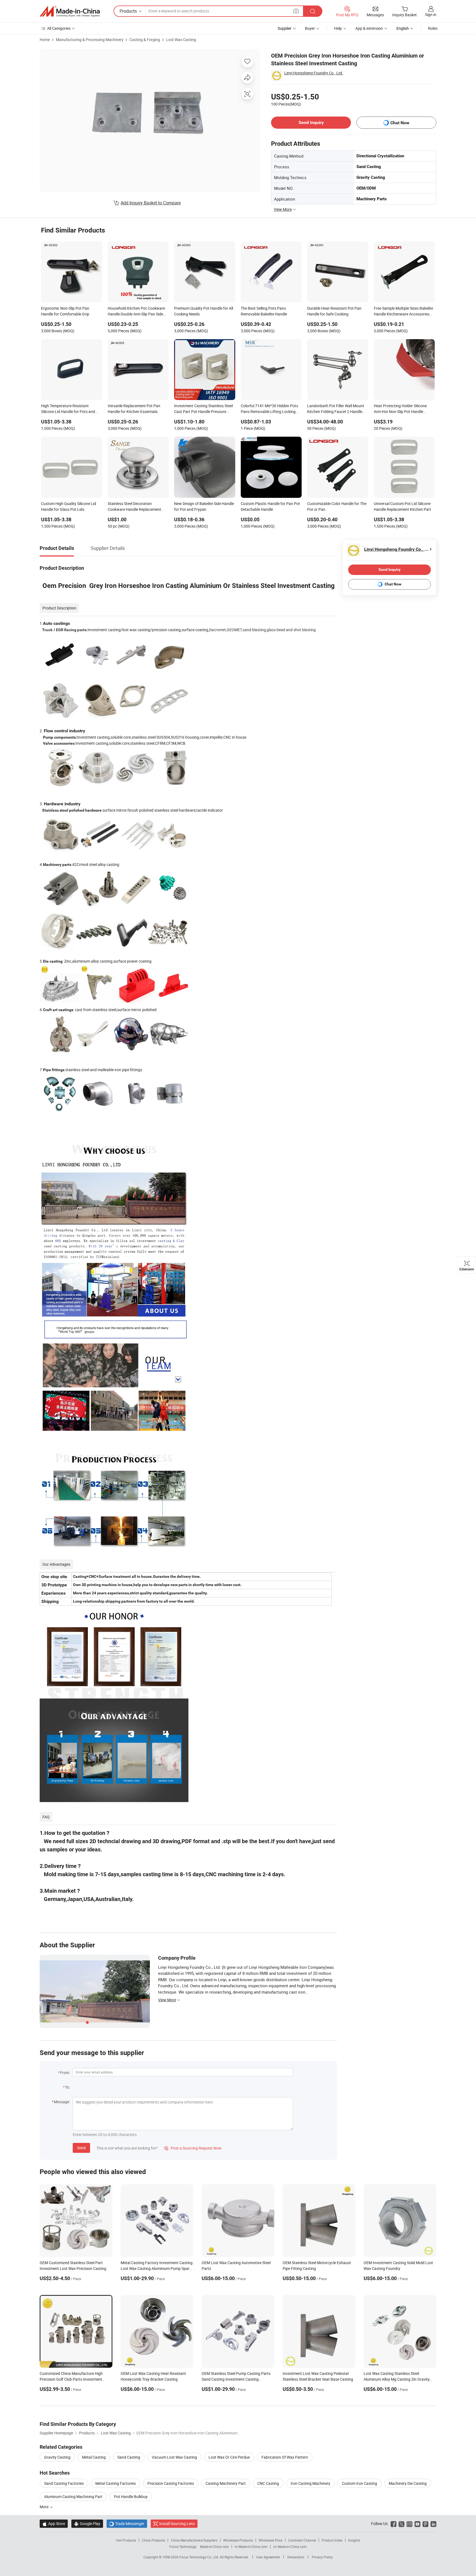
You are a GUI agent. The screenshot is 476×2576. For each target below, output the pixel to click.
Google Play (87, 2524)
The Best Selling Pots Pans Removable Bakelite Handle (264, 311)
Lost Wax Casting (181, 40)
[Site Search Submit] (313, 11)
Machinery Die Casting (408, 2483)
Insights (354, 2540)
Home (45, 40)
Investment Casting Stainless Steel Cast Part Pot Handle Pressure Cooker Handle (203, 409)
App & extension (369, 28)
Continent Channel (302, 2540)
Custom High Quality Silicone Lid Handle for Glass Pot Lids (69, 506)
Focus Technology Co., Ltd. (200, 2557)
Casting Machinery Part (226, 2483)
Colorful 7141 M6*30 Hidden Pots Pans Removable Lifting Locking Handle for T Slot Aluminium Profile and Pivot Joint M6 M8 (270, 409)
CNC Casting (268, 2483)
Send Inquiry (311, 122)
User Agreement (268, 2557)
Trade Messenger (127, 2524)
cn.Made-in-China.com (290, 2547)
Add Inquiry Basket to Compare (151, 203)
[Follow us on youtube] (417, 2524)
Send (81, 2148)
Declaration (296, 2557)
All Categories (59, 28)
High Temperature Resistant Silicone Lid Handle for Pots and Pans (68, 409)
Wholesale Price (271, 2540)
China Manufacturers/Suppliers (194, 2540)
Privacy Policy (322, 2557)
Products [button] (128, 11)
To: (67, 2087)
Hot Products (126, 2540)
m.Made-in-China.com (251, 2547)
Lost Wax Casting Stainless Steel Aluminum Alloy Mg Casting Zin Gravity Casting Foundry (397, 2379)
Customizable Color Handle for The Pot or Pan (337, 506)
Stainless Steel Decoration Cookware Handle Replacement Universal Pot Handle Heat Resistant (134, 507)
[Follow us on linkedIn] (433, 2524)
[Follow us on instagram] (409, 2524)
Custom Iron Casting (359, 2483)
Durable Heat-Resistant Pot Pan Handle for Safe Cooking (334, 311)
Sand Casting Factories (64, 2483)
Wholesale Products (238, 2540)
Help (338, 28)
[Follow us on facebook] (393, 2524)
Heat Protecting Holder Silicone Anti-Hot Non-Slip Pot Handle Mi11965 (400, 409)
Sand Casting (129, 2457)
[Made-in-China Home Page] (70, 11)
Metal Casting (94, 2457)
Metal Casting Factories (116, 2483)
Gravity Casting (57, 2457)
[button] (296, 11)
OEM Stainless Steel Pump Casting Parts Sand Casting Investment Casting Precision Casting (236, 2379)
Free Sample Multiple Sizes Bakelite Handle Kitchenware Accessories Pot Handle (403, 312)
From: (65, 2073)
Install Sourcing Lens (177, 2524)
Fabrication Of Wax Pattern (285, 2457)
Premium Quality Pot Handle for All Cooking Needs (204, 311)
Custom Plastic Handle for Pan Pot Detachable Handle (270, 506)
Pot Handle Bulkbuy (131, 2497)
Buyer (310, 28)
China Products (153, 2540)
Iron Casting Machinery (310, 2483)
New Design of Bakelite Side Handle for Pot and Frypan (204, 506)
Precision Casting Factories (171, 2483)
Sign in (431, 14)
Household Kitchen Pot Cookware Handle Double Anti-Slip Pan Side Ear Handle (136, 312)
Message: (62, 2102)
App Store (54, 2524)
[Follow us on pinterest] (425, 2524)
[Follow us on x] (401, 2524)
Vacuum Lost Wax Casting (174, 2457)
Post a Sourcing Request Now (193, 2148)
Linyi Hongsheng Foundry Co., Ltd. (314, 73)
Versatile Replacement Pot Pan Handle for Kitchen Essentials (134, 409)
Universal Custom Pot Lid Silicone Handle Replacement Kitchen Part (402, 506)
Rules (433, 28)
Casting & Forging (145, 40)
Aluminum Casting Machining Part (73, 2497)
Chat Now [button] (400, 123)
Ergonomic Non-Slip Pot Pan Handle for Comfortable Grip (65, 311)
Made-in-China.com (214, 2547)
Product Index (332, 2540)
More (44, 2507)
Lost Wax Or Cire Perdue (229, 2457)
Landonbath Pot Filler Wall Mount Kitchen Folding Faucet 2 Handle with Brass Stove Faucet (336, 409)
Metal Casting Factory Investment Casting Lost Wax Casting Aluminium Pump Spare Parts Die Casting (157, 2268)
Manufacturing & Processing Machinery (90, 40)
